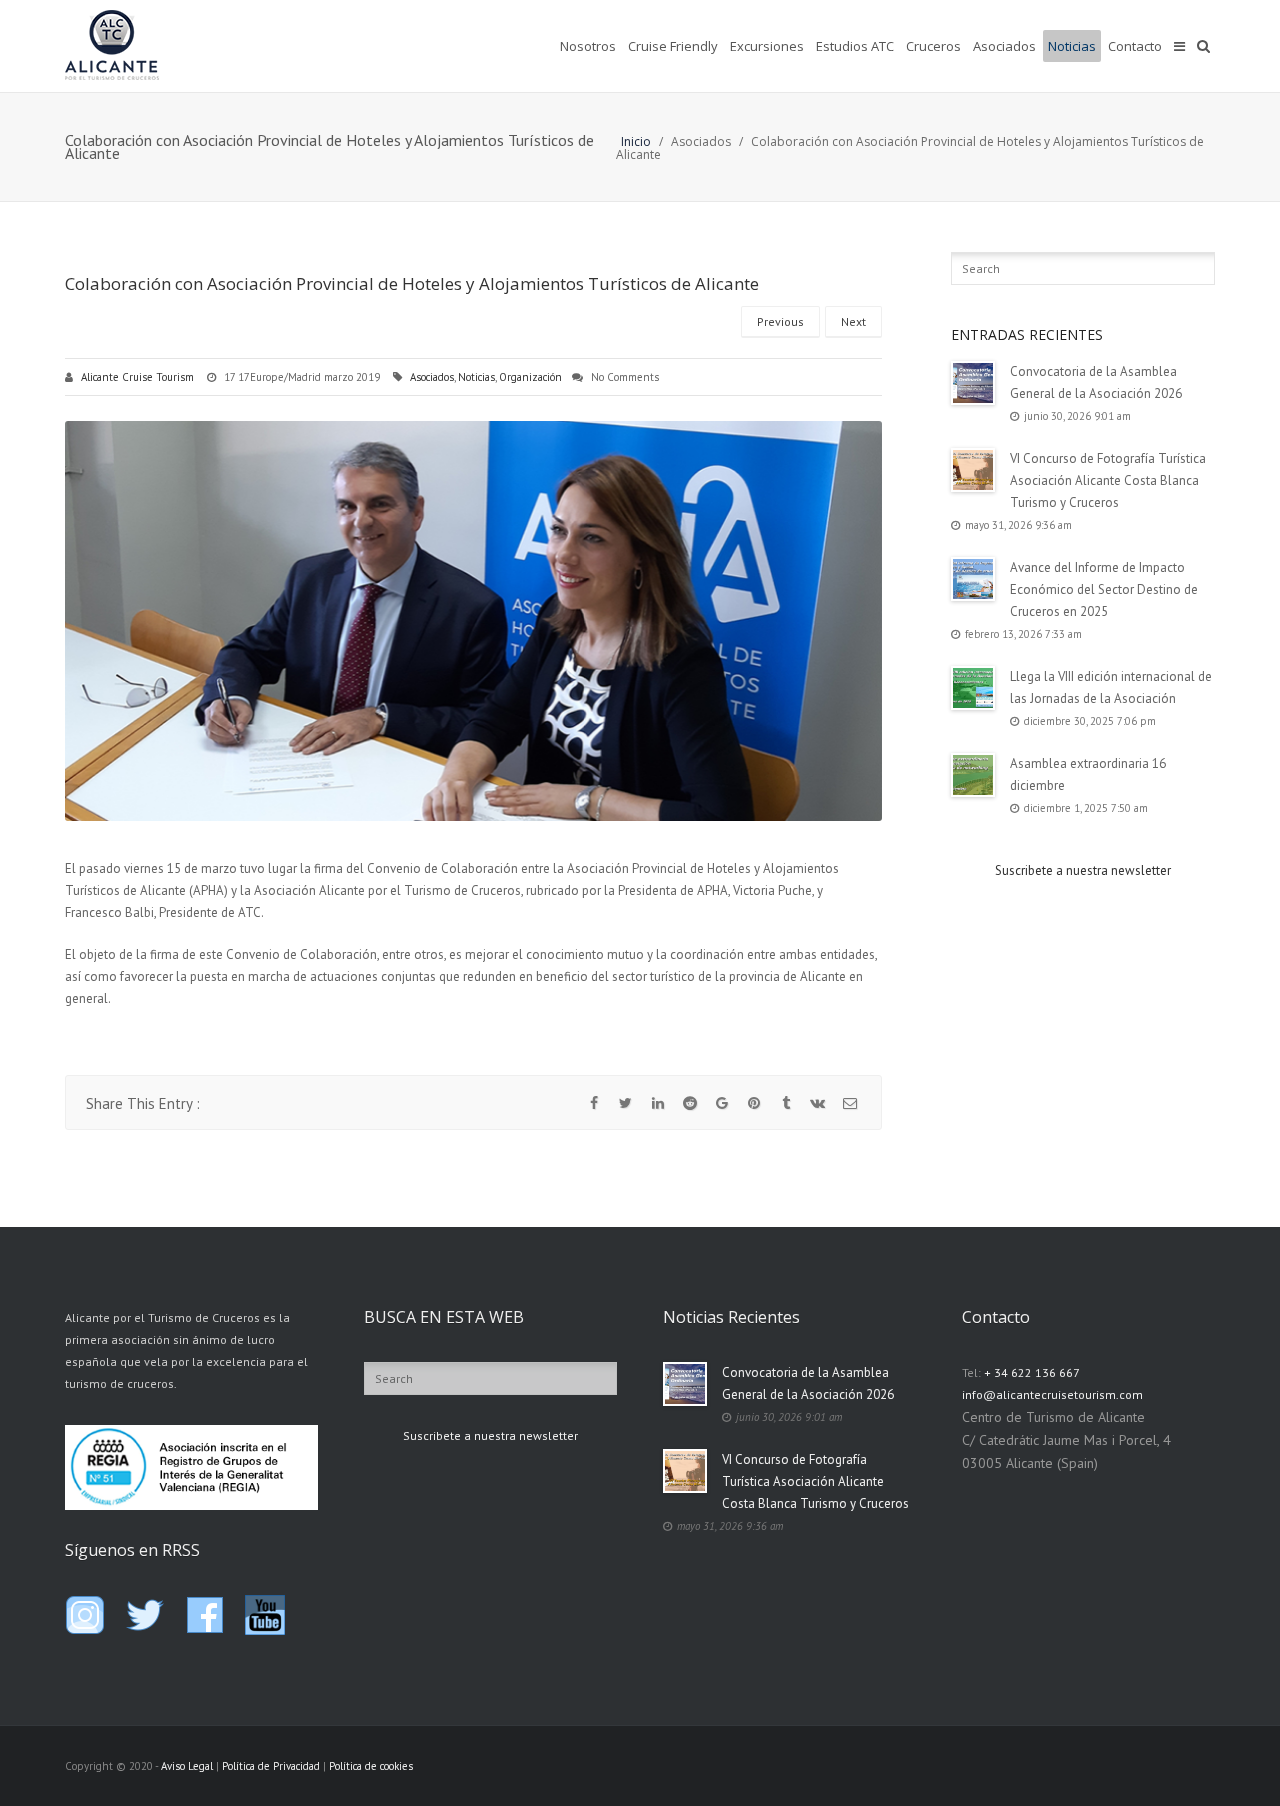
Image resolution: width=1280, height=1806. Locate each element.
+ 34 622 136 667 (1032, 1372)
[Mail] (850, 1103)
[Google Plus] (722, 1103)
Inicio (636, 141)
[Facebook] (594, 1103)
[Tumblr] (786, 1103)
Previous (780, 321)
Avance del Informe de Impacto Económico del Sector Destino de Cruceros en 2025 (1104, 589)
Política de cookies (371, 1766)
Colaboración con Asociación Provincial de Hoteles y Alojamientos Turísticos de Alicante (412, 283)
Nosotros (588, 46)
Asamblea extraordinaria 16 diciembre (1088, 774)
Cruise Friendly (673, 46)
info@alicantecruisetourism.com (1052, 1394)
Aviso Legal (187, 1766)
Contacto (1135, 46)
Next (853, 321)
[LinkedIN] (658, 1103)
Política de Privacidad (271, 1766)
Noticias (1072, 46)
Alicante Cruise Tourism (137, 377)
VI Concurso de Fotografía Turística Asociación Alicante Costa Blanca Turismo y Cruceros (1108, 480)
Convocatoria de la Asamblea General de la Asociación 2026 (1096, 382)
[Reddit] (690, 1103)
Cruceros (933, 46)
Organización (530, 377)
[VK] (818, 1103)
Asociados (1004, 46)
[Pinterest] (754, 1103)
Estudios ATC (855, 46)
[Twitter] (626, 1103)
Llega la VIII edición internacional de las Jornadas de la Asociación (1111, 687)
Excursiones (767, 46)
